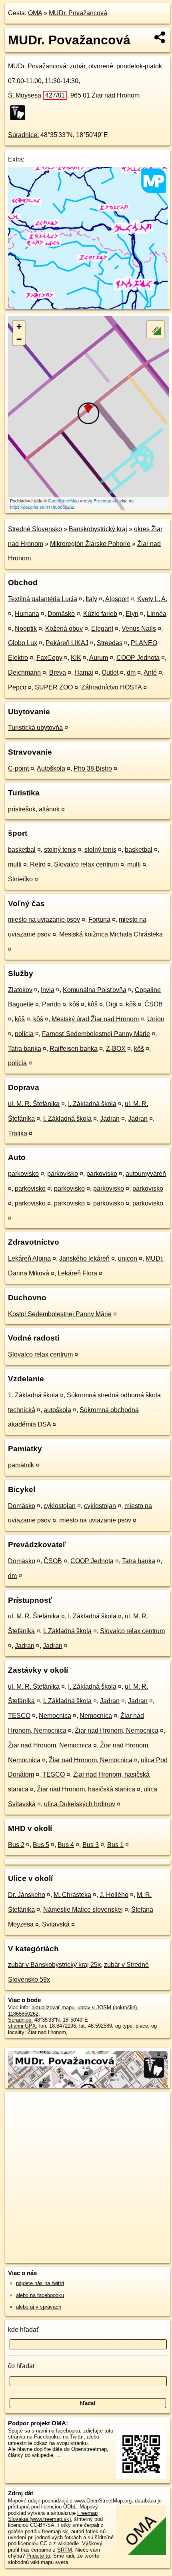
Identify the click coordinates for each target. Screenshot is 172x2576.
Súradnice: (23, 135)
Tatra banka (25, 1049)
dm (131, 672)
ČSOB (154, 1004)
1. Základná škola (33, 1395)
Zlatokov (20, 990)
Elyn (132, 614)
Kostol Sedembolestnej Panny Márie (60, 1314)
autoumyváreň (146, 1174)
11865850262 (23, 2014)
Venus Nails (139, 629)
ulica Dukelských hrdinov (80, 1804)
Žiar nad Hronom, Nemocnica (117, 1730)
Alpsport (117, 599)
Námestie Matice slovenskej (83, 1910)
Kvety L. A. (152, 599)
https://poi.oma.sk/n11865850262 (42, 507)
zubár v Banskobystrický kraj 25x (54, 1965)
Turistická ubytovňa (35, 728)
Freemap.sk (105, 500)
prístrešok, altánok (34, 809)
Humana (27, 614)
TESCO (19, 1716)
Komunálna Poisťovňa (95, 990)
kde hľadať (23, 2330)
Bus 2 (16, 1845)
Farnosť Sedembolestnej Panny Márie (96, 1034)
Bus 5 (41, 1845)
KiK (76, 658)
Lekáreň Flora (77, 1273)
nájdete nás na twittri (40, 2283)
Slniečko (20, 879)
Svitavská (56, 1924)
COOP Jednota (138, 658)
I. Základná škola (92, 1104)
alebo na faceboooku (40, 2295)
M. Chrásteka (72, 1895)
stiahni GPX (22, 2026)
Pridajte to (38, 2556)
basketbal (22, 850)
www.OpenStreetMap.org (103, 2501)
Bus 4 (66, 1845)
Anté (150, 672)
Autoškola (51, 768)
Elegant (102, 629)
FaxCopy (49, 658)
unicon (128, 1258)
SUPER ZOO (54, 687)
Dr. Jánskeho (27, 1895)
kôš (74, 1004)
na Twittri (73, 2437)
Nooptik (26, 629)
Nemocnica (55, 1716)
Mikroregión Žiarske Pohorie (90, 544)
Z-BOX (116, 1049)
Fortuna (99, 919)
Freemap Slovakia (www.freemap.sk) (53, 2516)
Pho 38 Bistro (93, 768)
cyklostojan (60, 1506)
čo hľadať (22, 2366)
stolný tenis (60, 850)
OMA (35, 13)
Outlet (110, 672)
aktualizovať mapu (53, 2007)
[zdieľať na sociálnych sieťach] (160, 37)
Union (156, 1019)
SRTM (65, 2550)
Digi (112, 1004)
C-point (18, 768)
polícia (24, 1034)
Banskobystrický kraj (98, 529)
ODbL (70, 2507)
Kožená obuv (64, 629)
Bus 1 (115, 1845)
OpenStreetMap (63, 500)
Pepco (17, 687)
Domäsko (61, 614)
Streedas (110, 643)
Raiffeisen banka (74, 1049)
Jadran (110, 1119)
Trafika (18, 1133)
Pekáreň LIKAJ (67, 643)
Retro (38, 864)
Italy (91, 599)
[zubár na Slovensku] (20, 113)
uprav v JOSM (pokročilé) (107, 2007)
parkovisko (23, 1174)
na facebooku (64, 2431)
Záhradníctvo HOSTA (111, 687)
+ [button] (19, 327)
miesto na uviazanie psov (44, 919)
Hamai (84, 672)
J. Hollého (114, 1895)
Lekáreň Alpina (29, 1258)
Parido (51, 1004)
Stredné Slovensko (35, 529)
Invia (48, 990)
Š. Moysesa (36, 95)
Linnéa (157, 614)
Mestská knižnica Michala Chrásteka (111, 934)
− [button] (19, 339)
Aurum (99, 658)
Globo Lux (23, 643)
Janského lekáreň (84, 1258)
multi (15, 864)
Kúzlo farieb (100, 614)
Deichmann (24, 672)
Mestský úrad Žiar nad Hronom (95, 1019)
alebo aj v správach (39, 2307)
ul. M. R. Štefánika (34, 1104)
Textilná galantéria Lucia (43, 599)
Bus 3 (91, 1845)
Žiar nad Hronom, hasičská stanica (86, 1789)
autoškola (57, 1410)
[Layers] (156, 330)
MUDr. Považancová (78, 13)
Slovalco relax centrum (86, 864)
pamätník (21, 1465)
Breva (58, 672)
